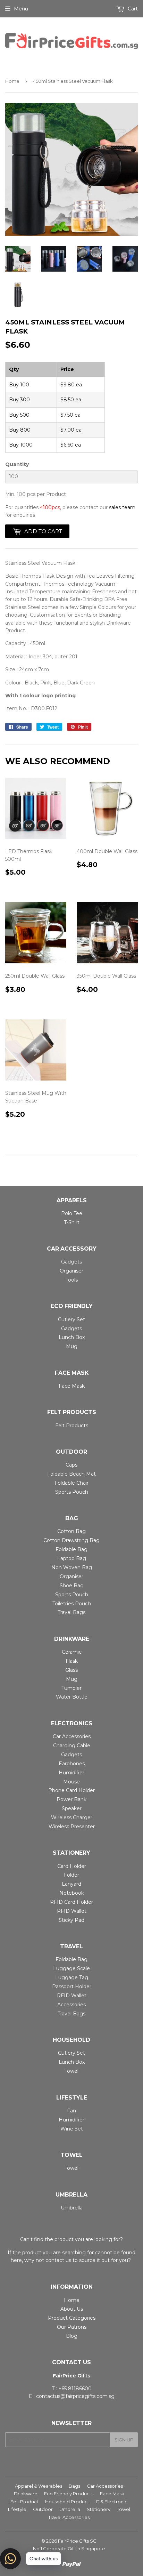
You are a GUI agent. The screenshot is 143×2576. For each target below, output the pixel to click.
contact (55, 2260)
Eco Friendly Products (69, 2494)
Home (12, 81)
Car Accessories (72, 1736)
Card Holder (72, 1866)
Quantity (17, 464)
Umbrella (72, 2208)
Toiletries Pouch (72, 1604)
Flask (72, 1661)
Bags (74, 2486)
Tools (72, 1280)
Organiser (71, 1271)
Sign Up (124, 2440)
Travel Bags (71, 1612)
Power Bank (71, 1799)
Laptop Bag (72, 1558)
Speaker (72, 1808)
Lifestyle (17, 2509)
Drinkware (26, 2494)
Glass (71, 1670)
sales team (122, 507)
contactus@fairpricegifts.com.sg (75, 2396)
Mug (72, 1346)
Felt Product (24, 2502)
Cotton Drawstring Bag (71, 1540)
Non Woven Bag (72, 1567)
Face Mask (72, 1386)
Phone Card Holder (71, 1790)
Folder (71, 1875)
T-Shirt (72, 1222)
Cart (132, 9)
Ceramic (72, 1652)
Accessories (71, 2005)
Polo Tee (72, 1213)
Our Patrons (72, 2327)
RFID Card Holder (71, 1902)
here (16, 2260)
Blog (72, 2336)
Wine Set (72, 2129)
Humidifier (71, 1773)
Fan (71, 2111)
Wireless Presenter (72, 1827)
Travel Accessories (69, 2517)
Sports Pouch (72, 1492)
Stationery (99, 2509)
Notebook (72, 1893)
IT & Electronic (112, 2502)
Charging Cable (72, 1746)
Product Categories (72, 2318)
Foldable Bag (71, 1549)
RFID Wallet (72, 1911)
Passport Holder (72, 1987)
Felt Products (72, 1426)
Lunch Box (72, 1337)
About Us (72, 2309)
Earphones (72, 1764)
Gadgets (71, 1262)
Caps (71, 1465)
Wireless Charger (72, 1817)
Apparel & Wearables (39, 2486)
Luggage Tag (72, 1977)
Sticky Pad (71, 1920)
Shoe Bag (72, 1586)
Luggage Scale (71, 1968)
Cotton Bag (71, 1531)
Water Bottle (72, 1697)
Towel (71, 2071)
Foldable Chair (71, 1483)
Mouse (71, 1782)
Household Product (67, 2502)
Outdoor (43, 2509)
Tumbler (71, 1688)
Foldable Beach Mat (71, 1474)
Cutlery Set (71, 1319)
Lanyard (71, 1884)
